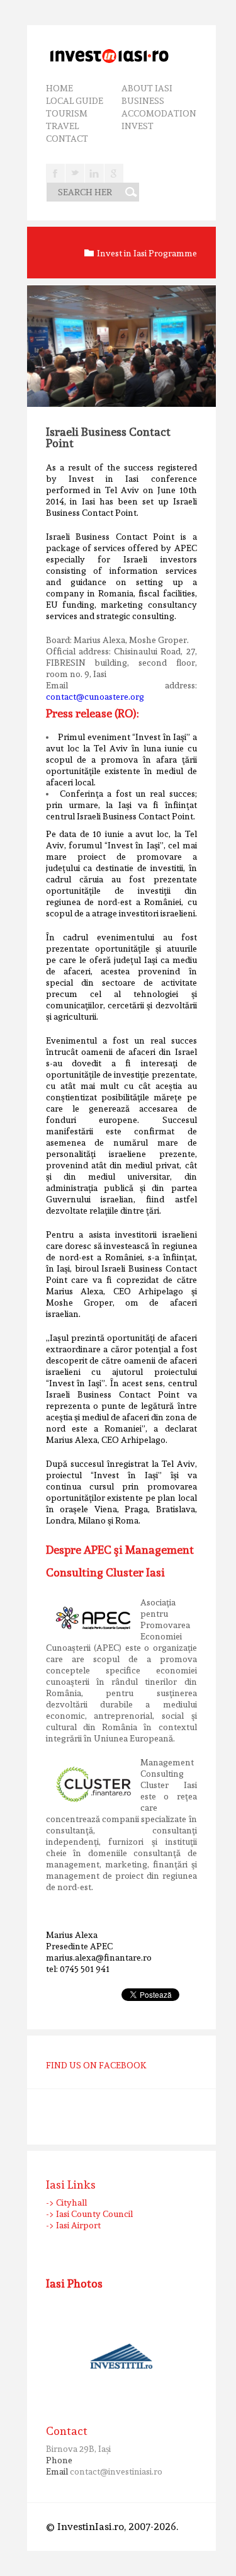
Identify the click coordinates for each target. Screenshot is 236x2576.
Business (143, 101)
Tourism (67, 113)
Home (59, 88)
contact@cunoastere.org (95, 697)
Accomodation (159, 113)
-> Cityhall (66, 2203)
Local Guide (75, 101)
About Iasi (147, 88)
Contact (67, 139)
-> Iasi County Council (89, 2214)
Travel (62, 126)
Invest (138, 126)
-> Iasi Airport (73, 2225)
